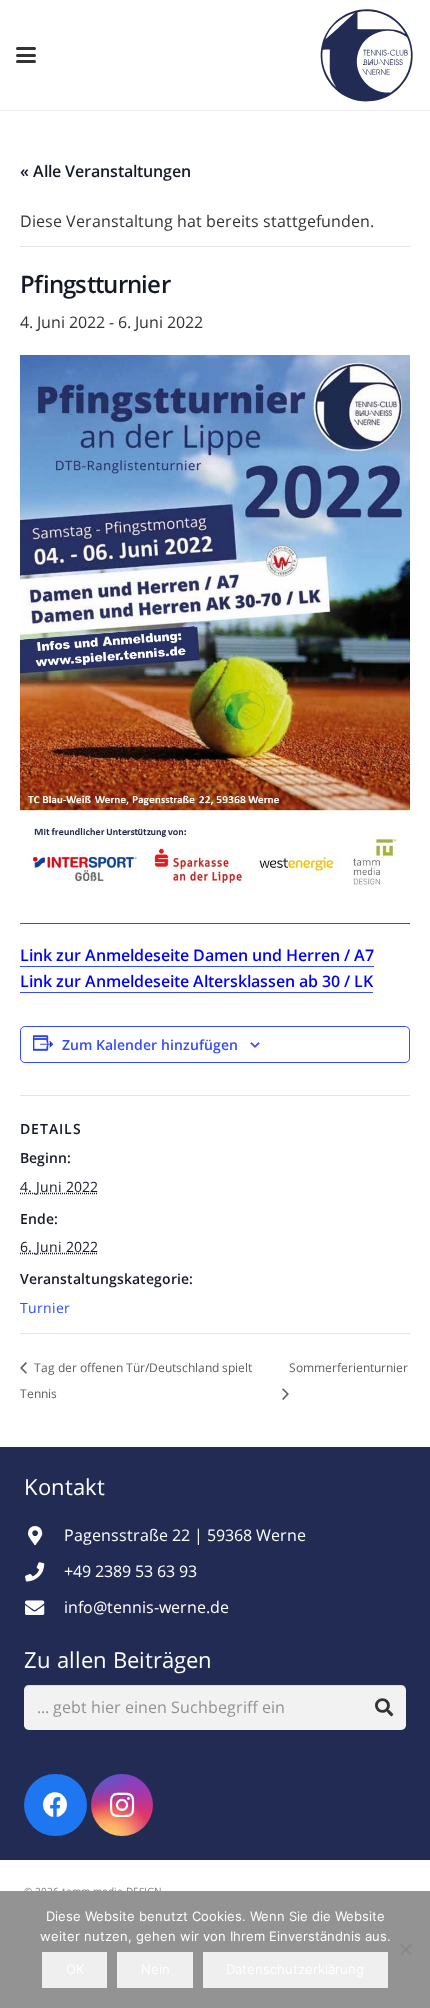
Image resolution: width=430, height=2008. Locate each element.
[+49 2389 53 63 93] (44, 1571)
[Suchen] (383, 1707)
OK (75, 1969)
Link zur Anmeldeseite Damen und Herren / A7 (197, 955)
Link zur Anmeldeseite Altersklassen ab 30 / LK (196, 981)
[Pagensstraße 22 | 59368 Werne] (44, 1535)
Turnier (45, 1307)
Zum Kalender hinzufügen (150, 1044)
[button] (26, 55)
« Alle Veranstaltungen (105, 171)
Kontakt (67, 1486)
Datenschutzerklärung (295, 1969)
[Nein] (405, 1949)
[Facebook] (55, 1805)
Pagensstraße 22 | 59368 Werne (185, 1535)
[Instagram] (122, 1805)
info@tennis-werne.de (146, 1607)
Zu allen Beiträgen (118, 1659)
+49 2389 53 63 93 (130, 1571)
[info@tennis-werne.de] (44, 1607)
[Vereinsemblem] (366, 55)
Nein (155, 1969)
